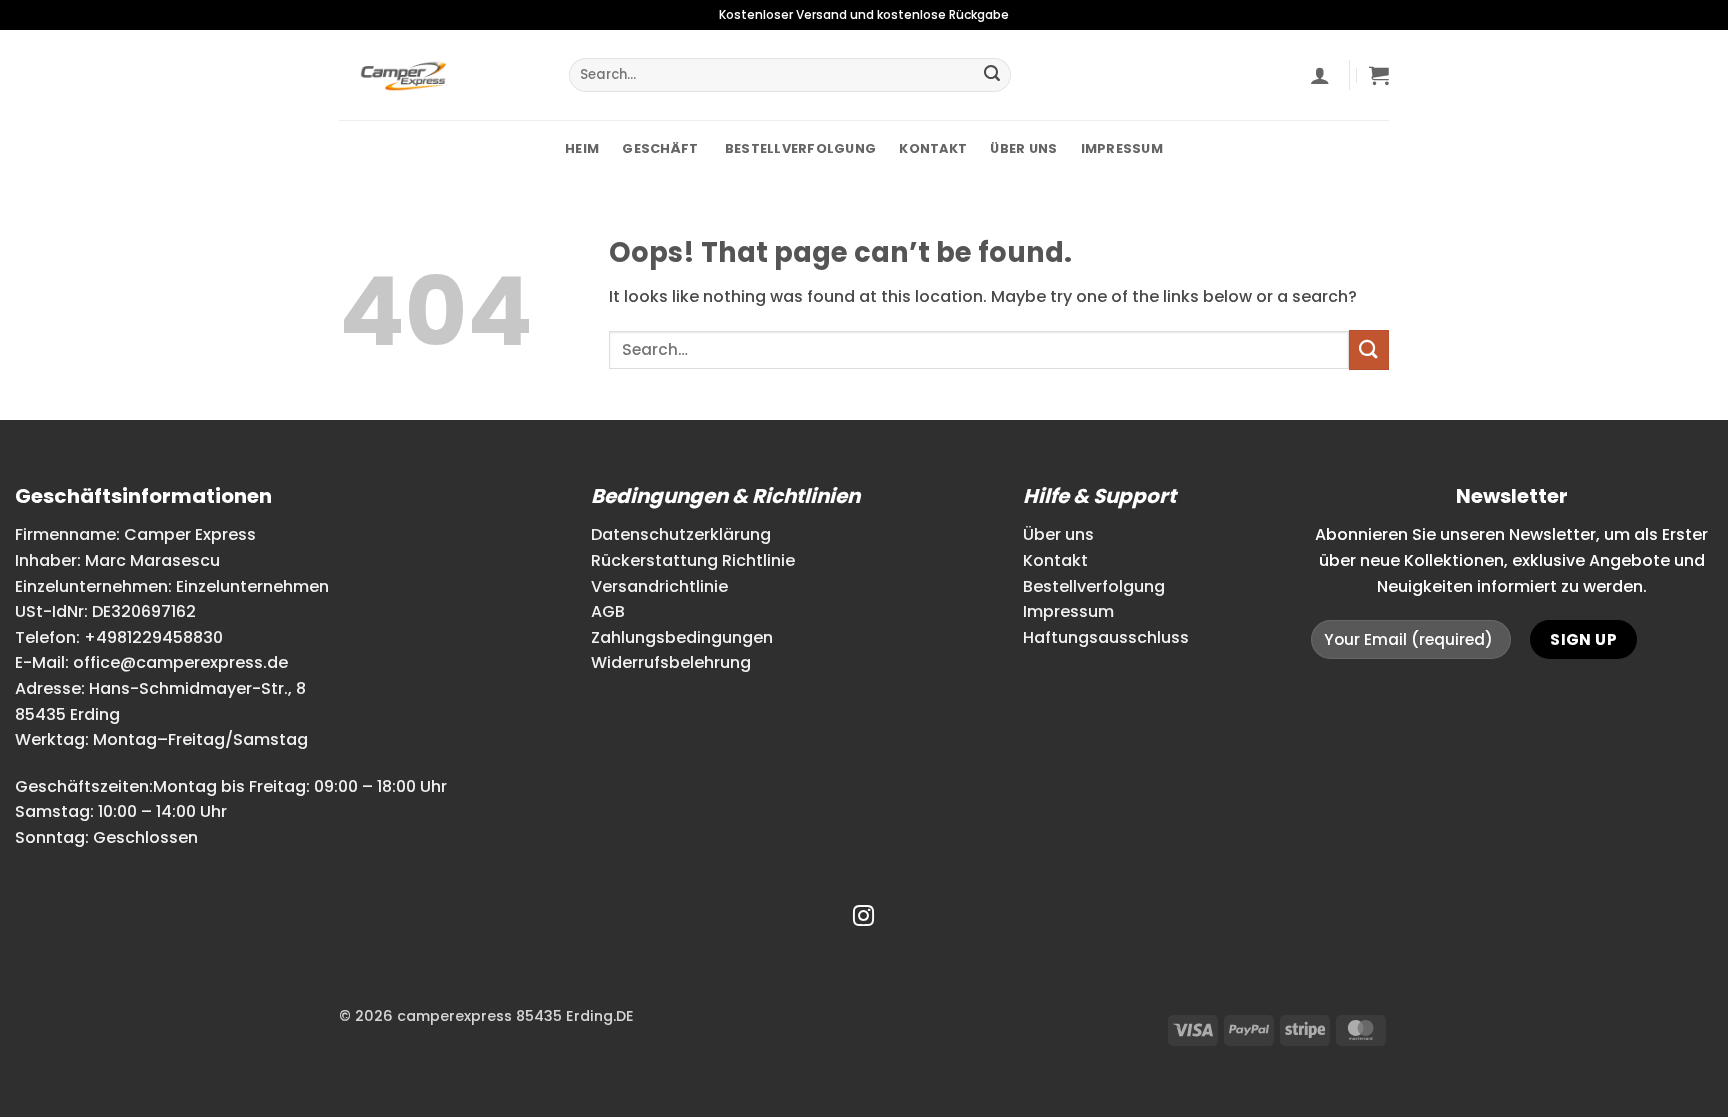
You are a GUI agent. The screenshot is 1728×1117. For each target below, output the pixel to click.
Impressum (1122, 148)
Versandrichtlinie (659, 586)
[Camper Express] (439, 75)
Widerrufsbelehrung (671, 662)
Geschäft (660, 148)
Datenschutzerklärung (681, 534)
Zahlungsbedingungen (682, 637)
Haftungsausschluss (1106, 637)
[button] (1320, 75)
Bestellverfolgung (799, 148)
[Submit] (992, 75)
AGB (608, 611)
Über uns (1023, 148)
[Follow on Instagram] (863, 917)
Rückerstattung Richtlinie (693, 560)
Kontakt (933, 148)
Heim (582, 148)
